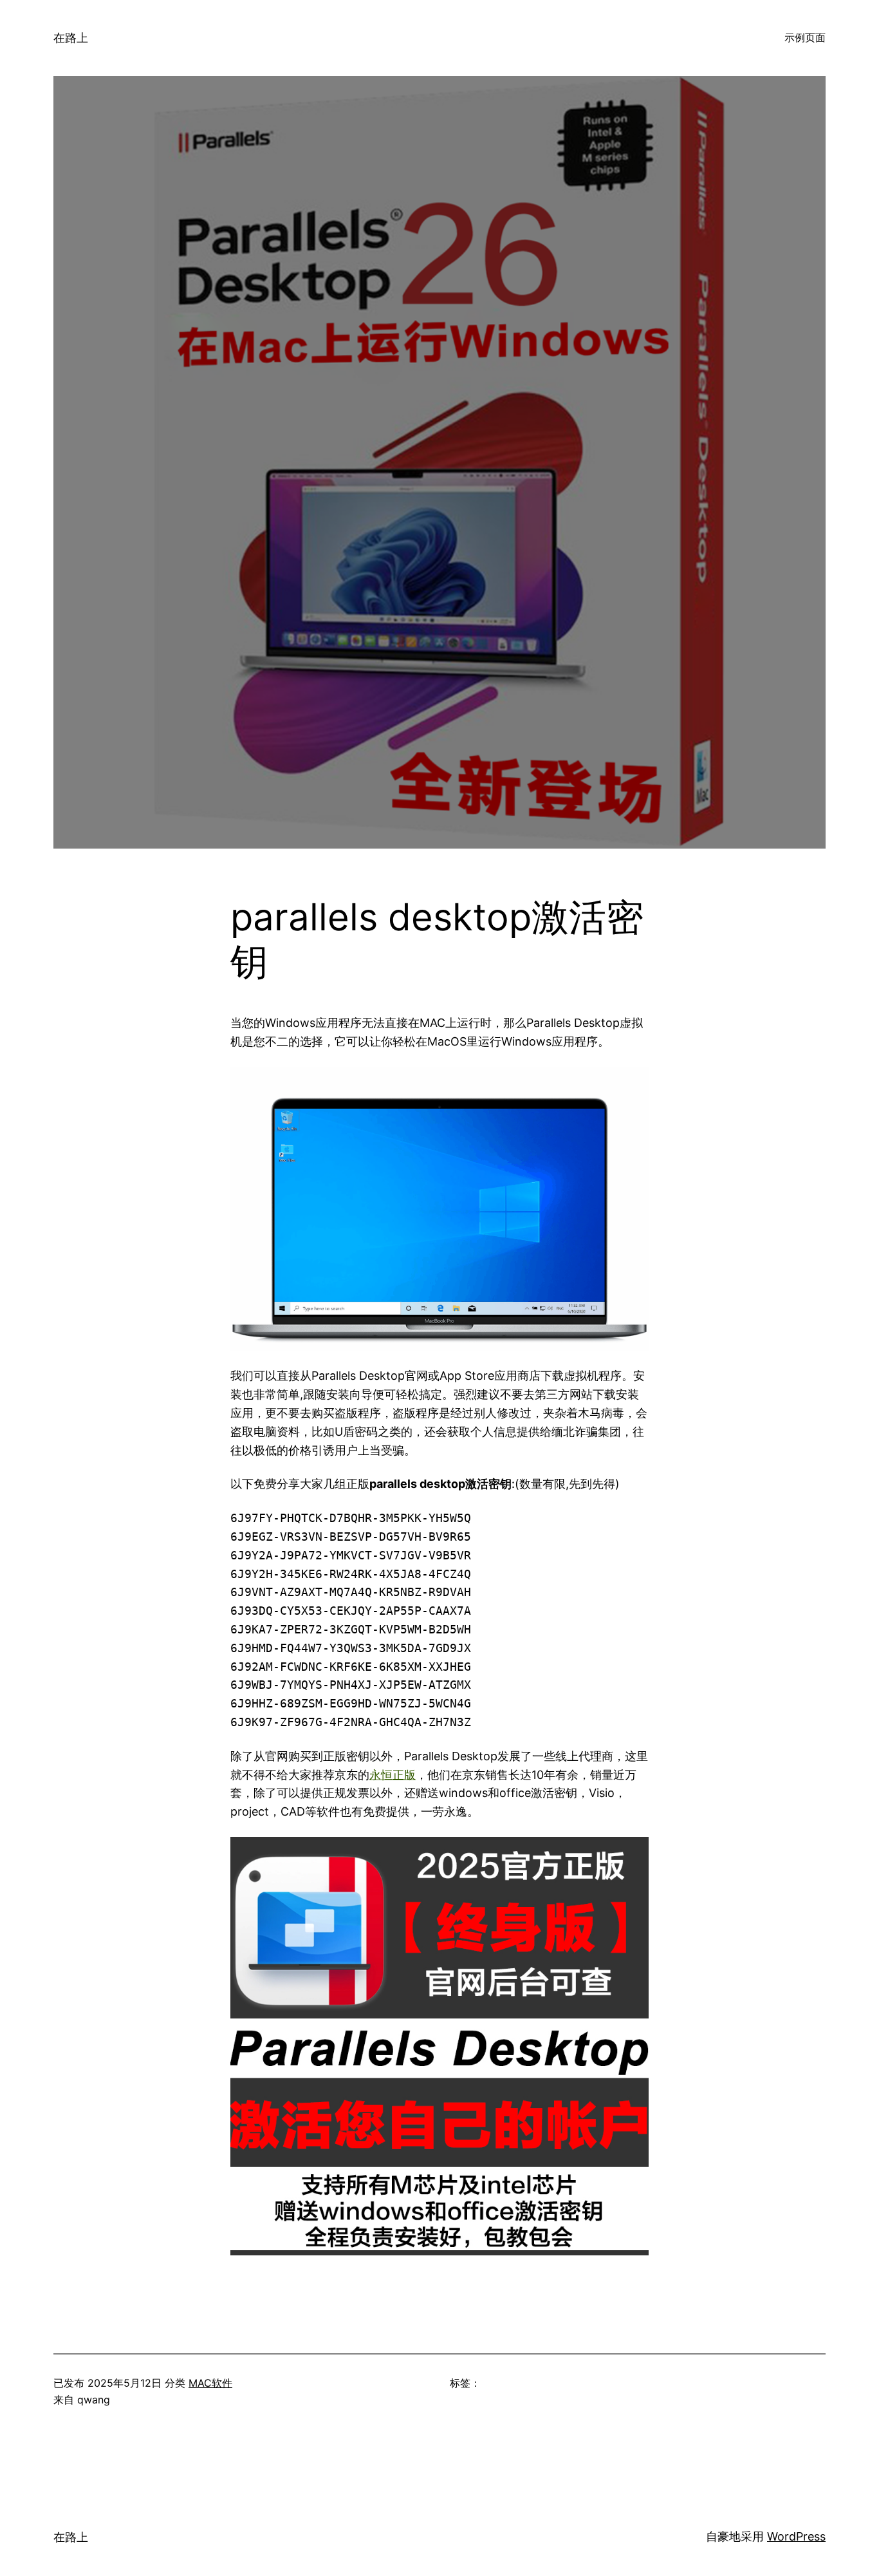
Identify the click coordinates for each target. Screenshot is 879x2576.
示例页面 (805, 37)
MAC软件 (210, 2383)
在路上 (71, 38)
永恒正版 (393, 1775)
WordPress (796, 2536)
